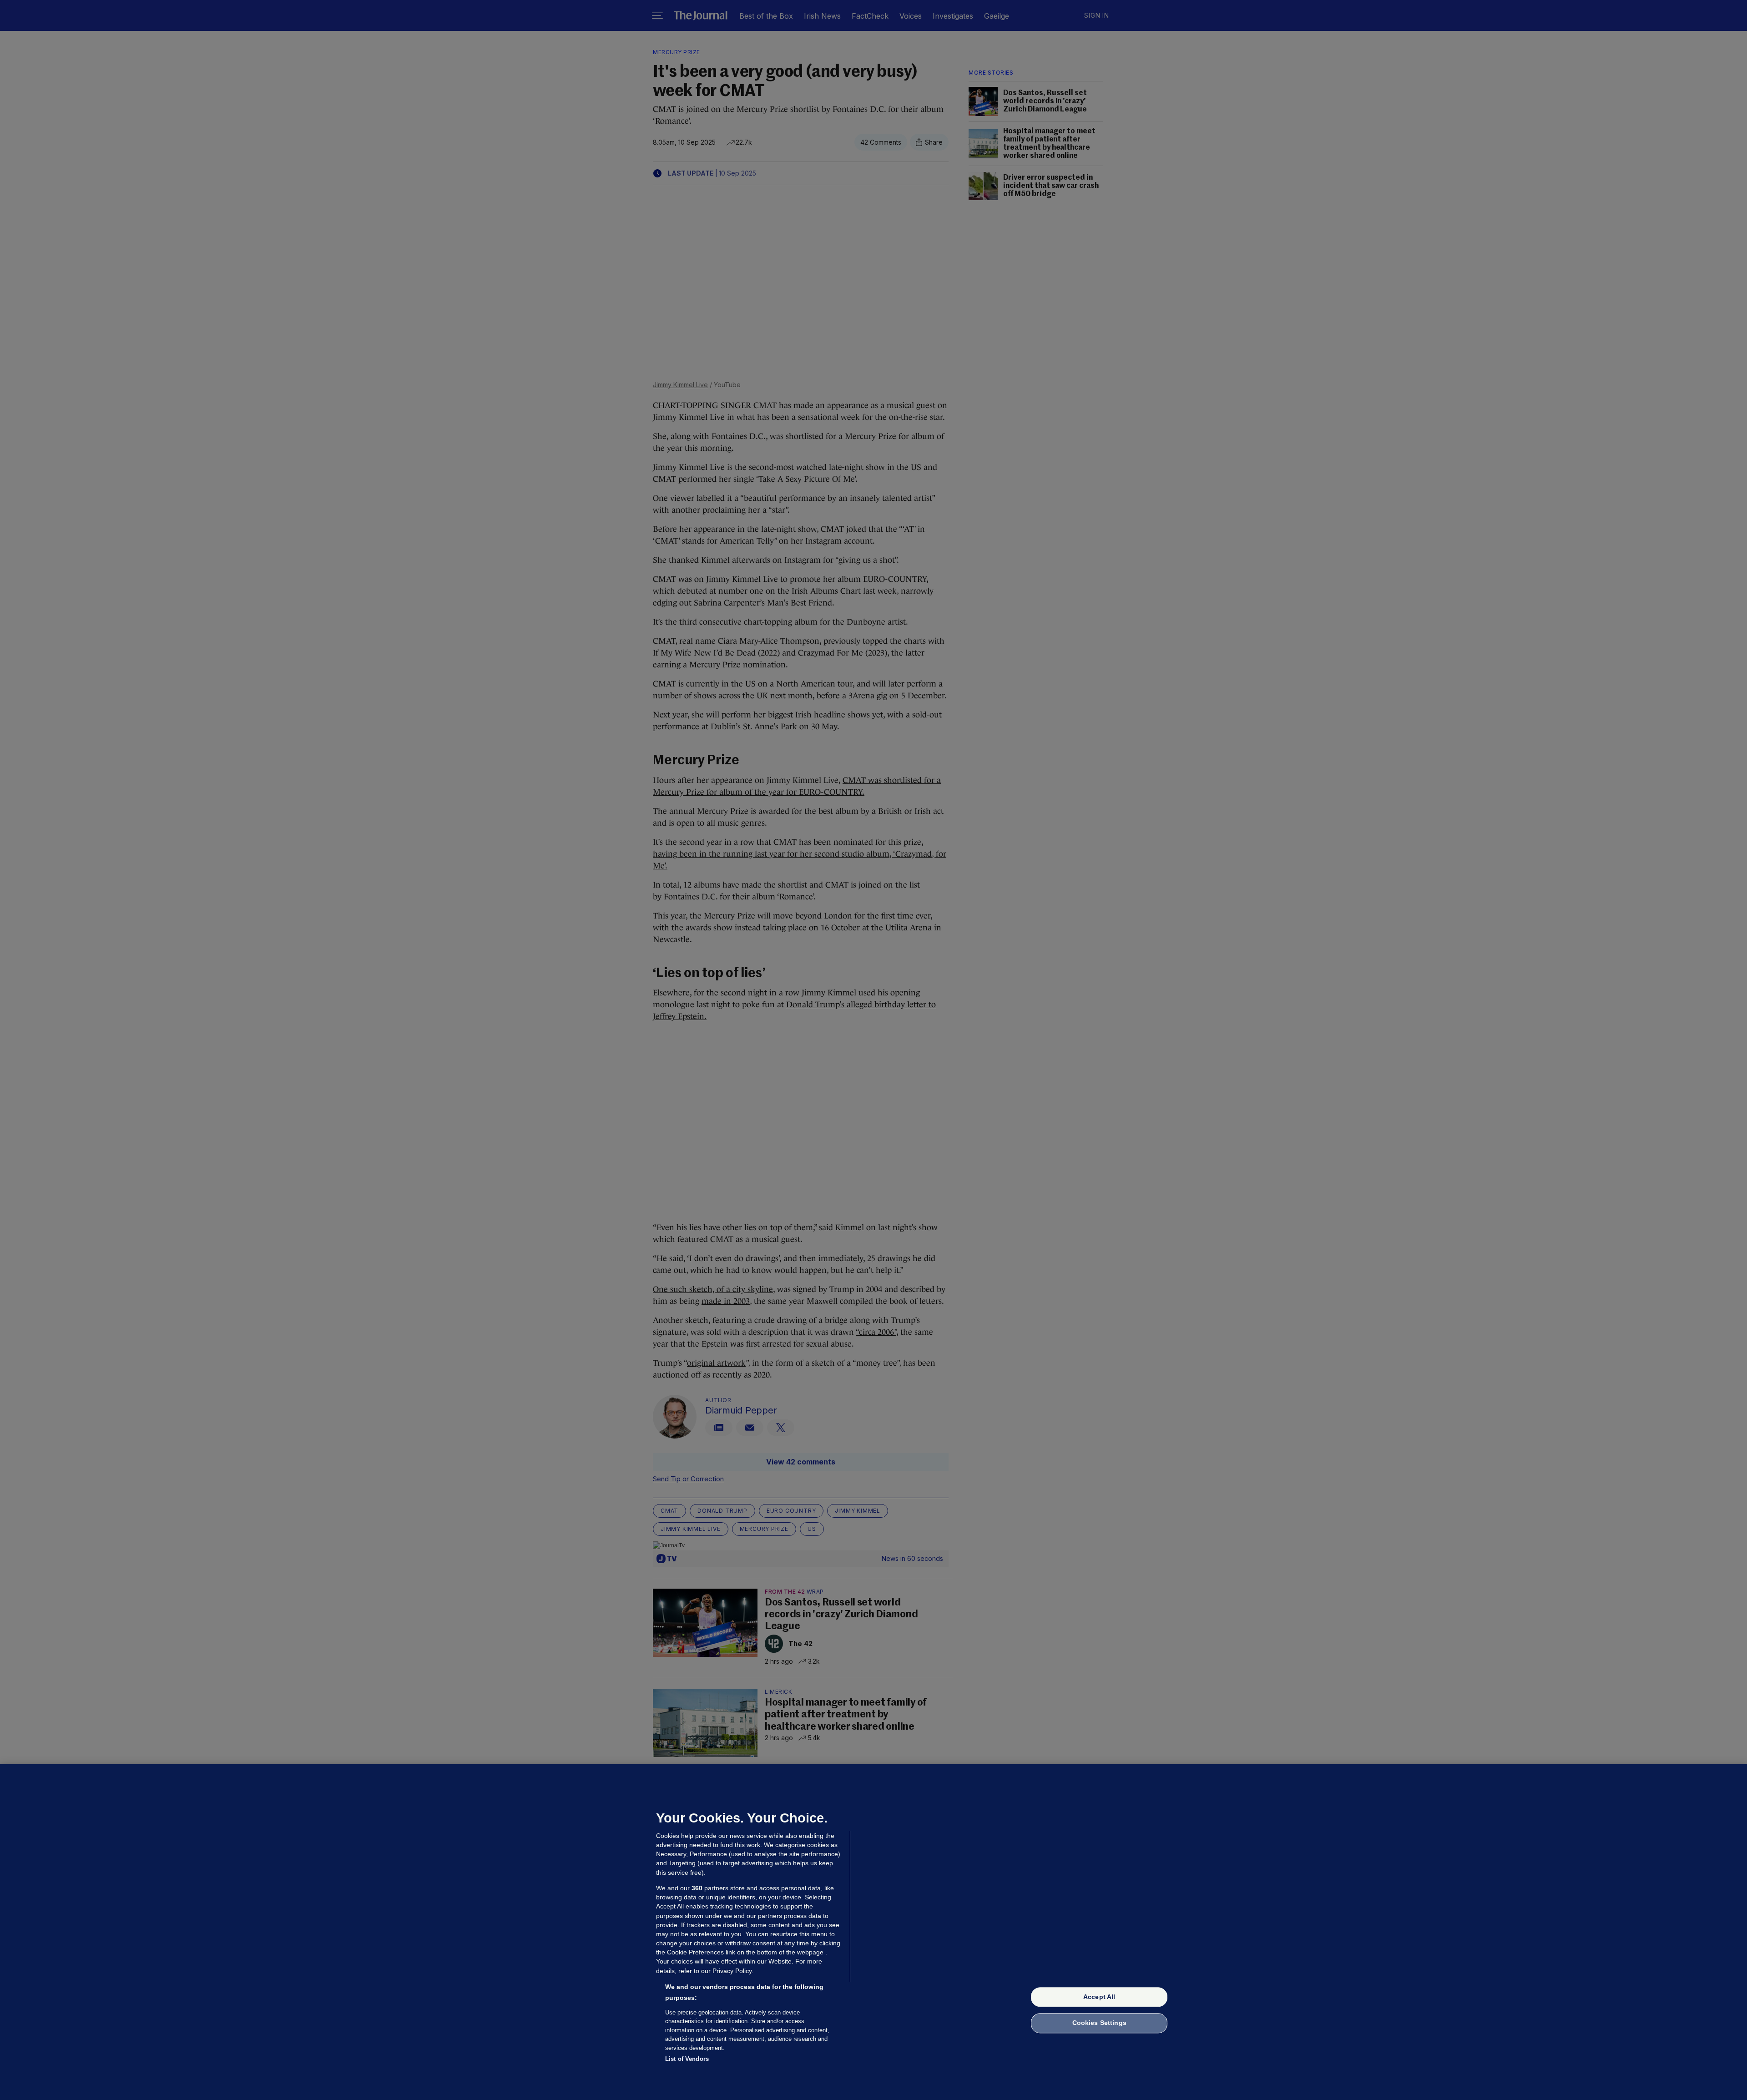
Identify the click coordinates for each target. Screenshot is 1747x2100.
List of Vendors (687, 2059)
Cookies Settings (1099, 2023)
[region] (873, 1932)
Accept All (1099, 1997)
